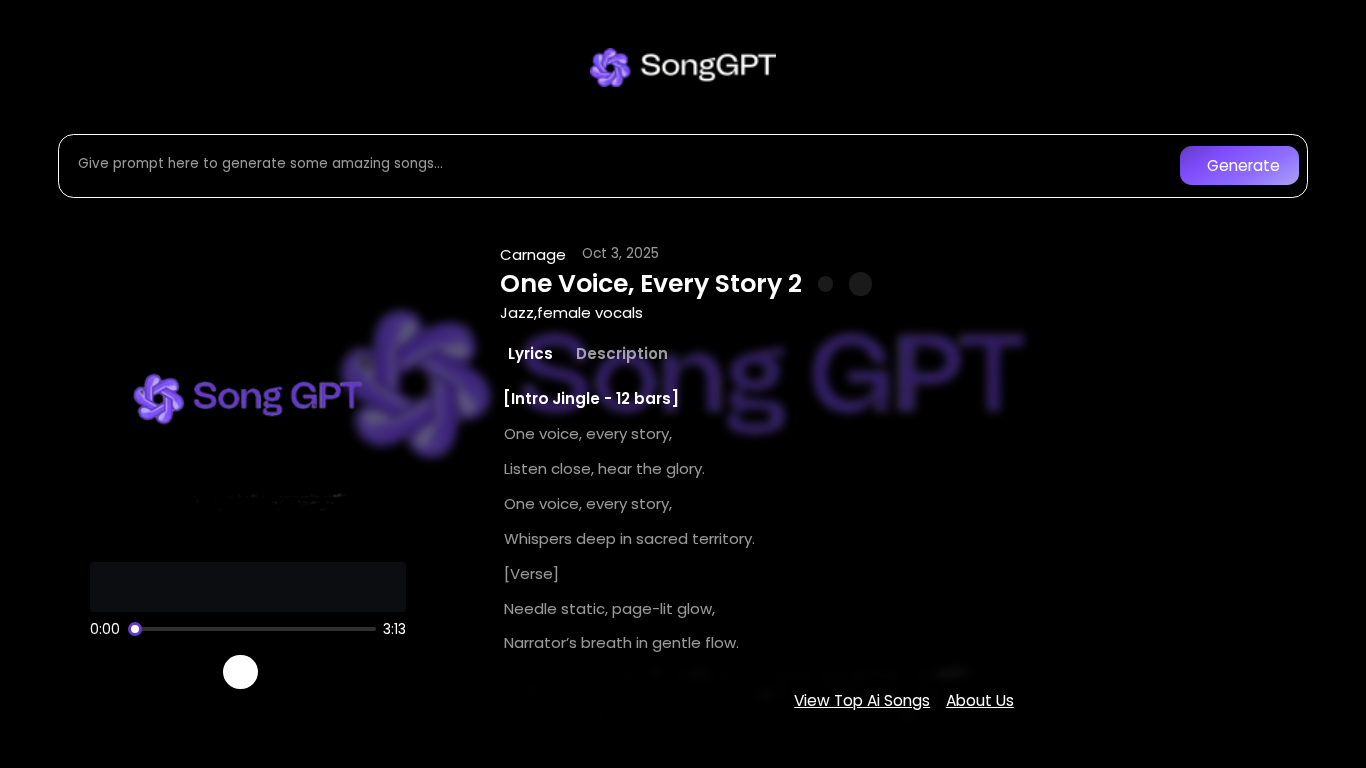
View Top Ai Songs (862, 700)
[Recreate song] (297, 672)
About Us (980, 700)
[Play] (240, 672)
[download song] (860, 283)
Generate (1243, 165)
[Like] (826, 284)
